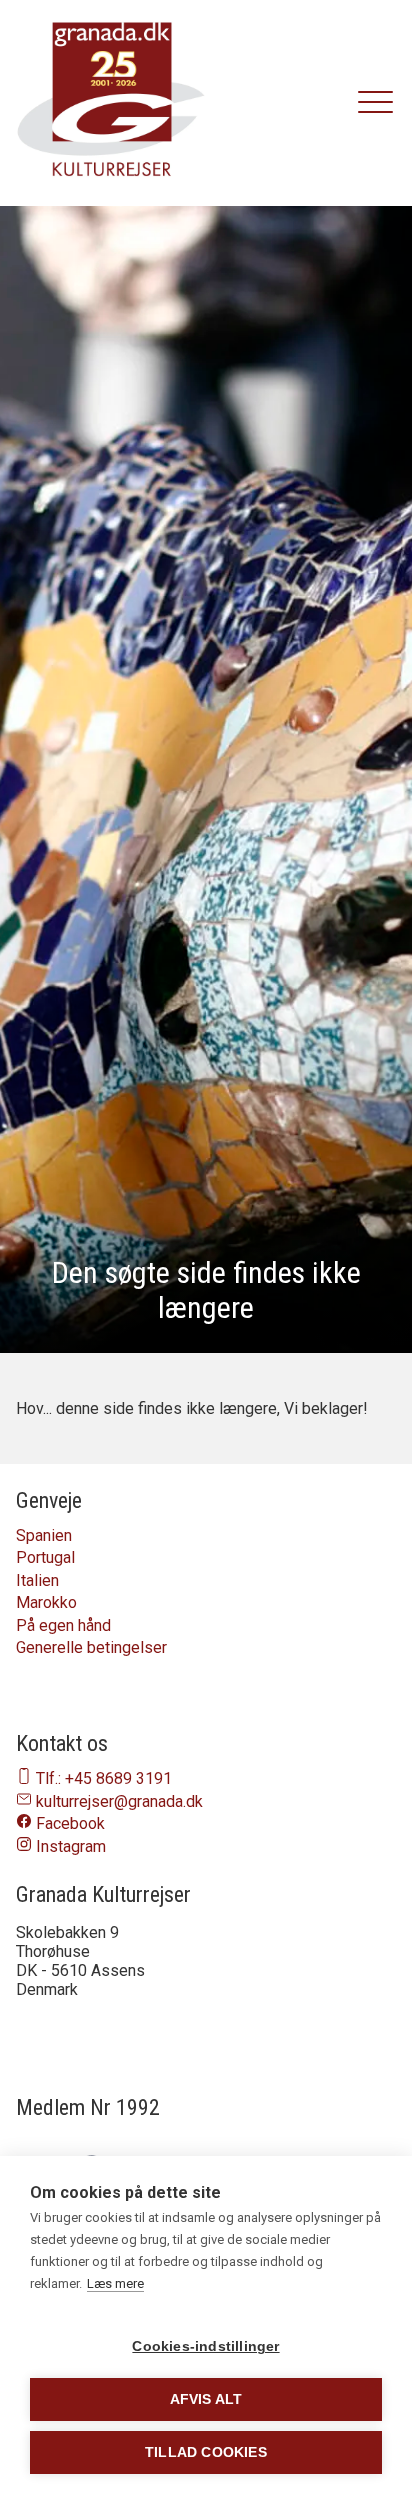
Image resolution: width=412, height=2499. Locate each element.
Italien (37, 1580)
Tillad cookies (206, 2452)
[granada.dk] (111, 103)
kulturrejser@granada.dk (119, 1801)
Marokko (46, 1602)
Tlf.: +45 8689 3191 (104, 1778)
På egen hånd (63, 1625)
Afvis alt (206, 2399)
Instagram (71, 1846)
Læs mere (115, 2283)
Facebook (70, 1823)
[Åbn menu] (376, 103)
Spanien (44, 1535)
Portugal (45, 1557)
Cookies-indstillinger (205, 2346)
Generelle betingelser (91, 1647)
